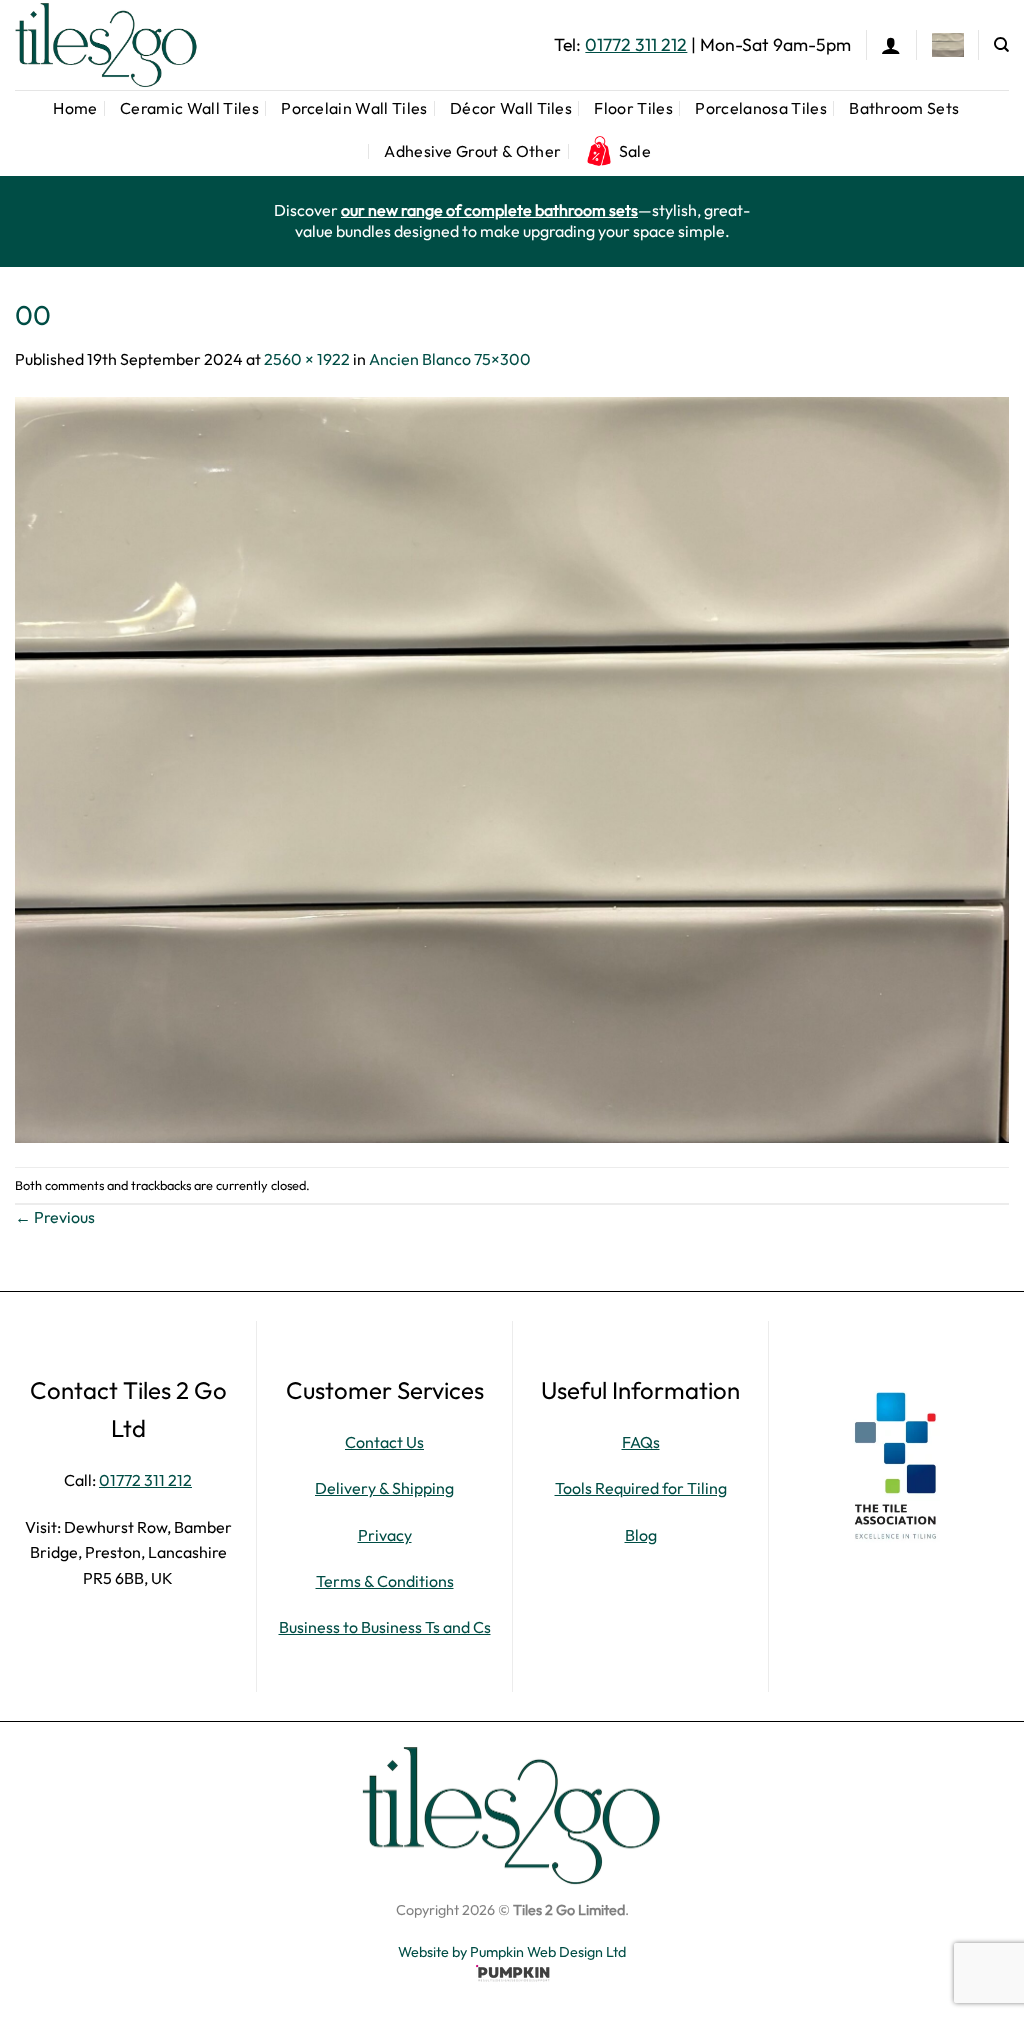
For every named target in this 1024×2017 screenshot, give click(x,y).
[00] (512, 768)
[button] (891, 45)
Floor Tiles (633, 108)
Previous (55, 1217)
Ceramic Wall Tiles (189, 108)
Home (75, 108)
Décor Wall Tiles (511, 108)
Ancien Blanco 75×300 (450, 359)
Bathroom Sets (904, 108)
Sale (635, 151)
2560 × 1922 (307, 359)
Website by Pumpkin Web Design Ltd (512, 1952)
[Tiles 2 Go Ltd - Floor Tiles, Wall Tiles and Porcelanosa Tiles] (115, 45)
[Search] (1001, 45)
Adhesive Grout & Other (472, 151)
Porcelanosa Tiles (760, 108)
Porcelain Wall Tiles (354, 108)
